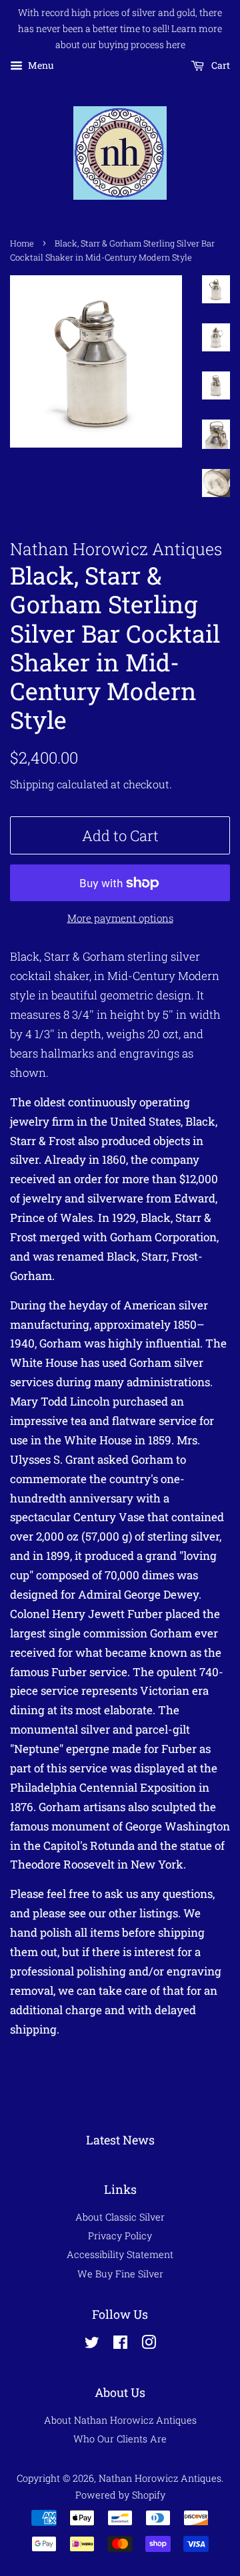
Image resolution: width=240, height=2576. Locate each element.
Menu (40, 66)
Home (22, 243)
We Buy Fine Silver (120, 2274)
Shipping (32, 784)
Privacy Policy (120, 2236)
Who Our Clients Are (120, 2439)
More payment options (120, 918)
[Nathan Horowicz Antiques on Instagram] (149, 2345)
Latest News (120, 2140)
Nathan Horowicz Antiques (160, 2478)
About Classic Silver (120, 2217)
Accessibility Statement (120, 2254)
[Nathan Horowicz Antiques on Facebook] (120, 2345)
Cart (220, 66)
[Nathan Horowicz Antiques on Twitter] (92, 2345)
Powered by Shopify (120, 2495)
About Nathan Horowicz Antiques (120, 2420)
